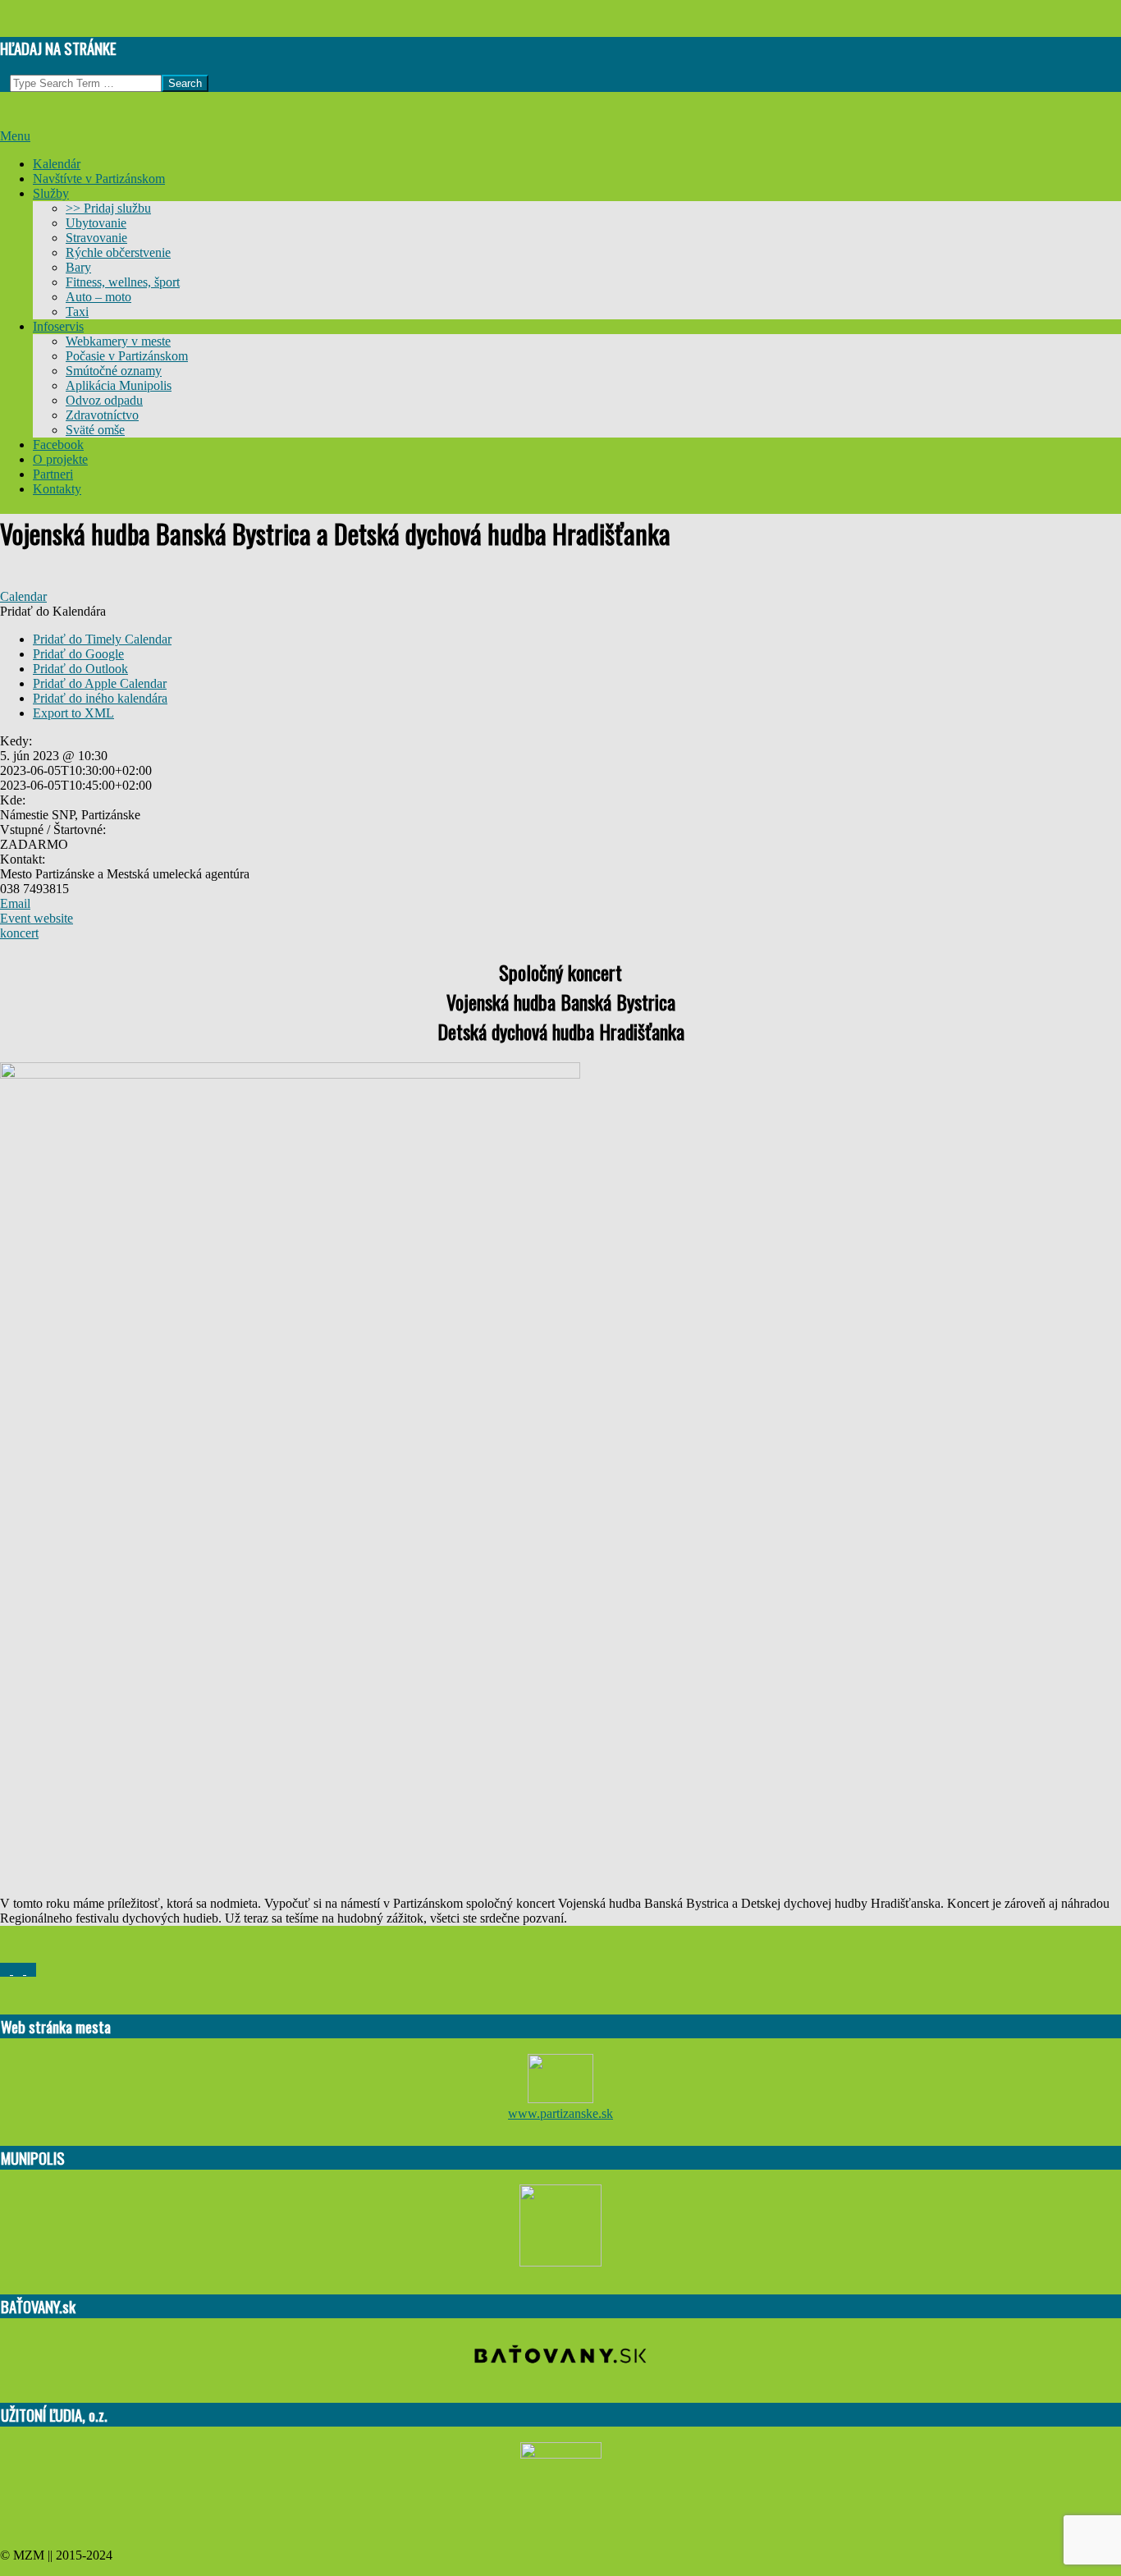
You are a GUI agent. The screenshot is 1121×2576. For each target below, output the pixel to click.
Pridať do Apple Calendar (100, 683)
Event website (37, 918)
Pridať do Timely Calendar (102, 639)
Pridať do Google (78, 654)
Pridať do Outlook (80, 669)
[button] (53, 611)
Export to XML (73, 713)
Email (15, 903)
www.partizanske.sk (560, 2113)
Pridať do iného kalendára (100, 698)
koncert (19, 933)
